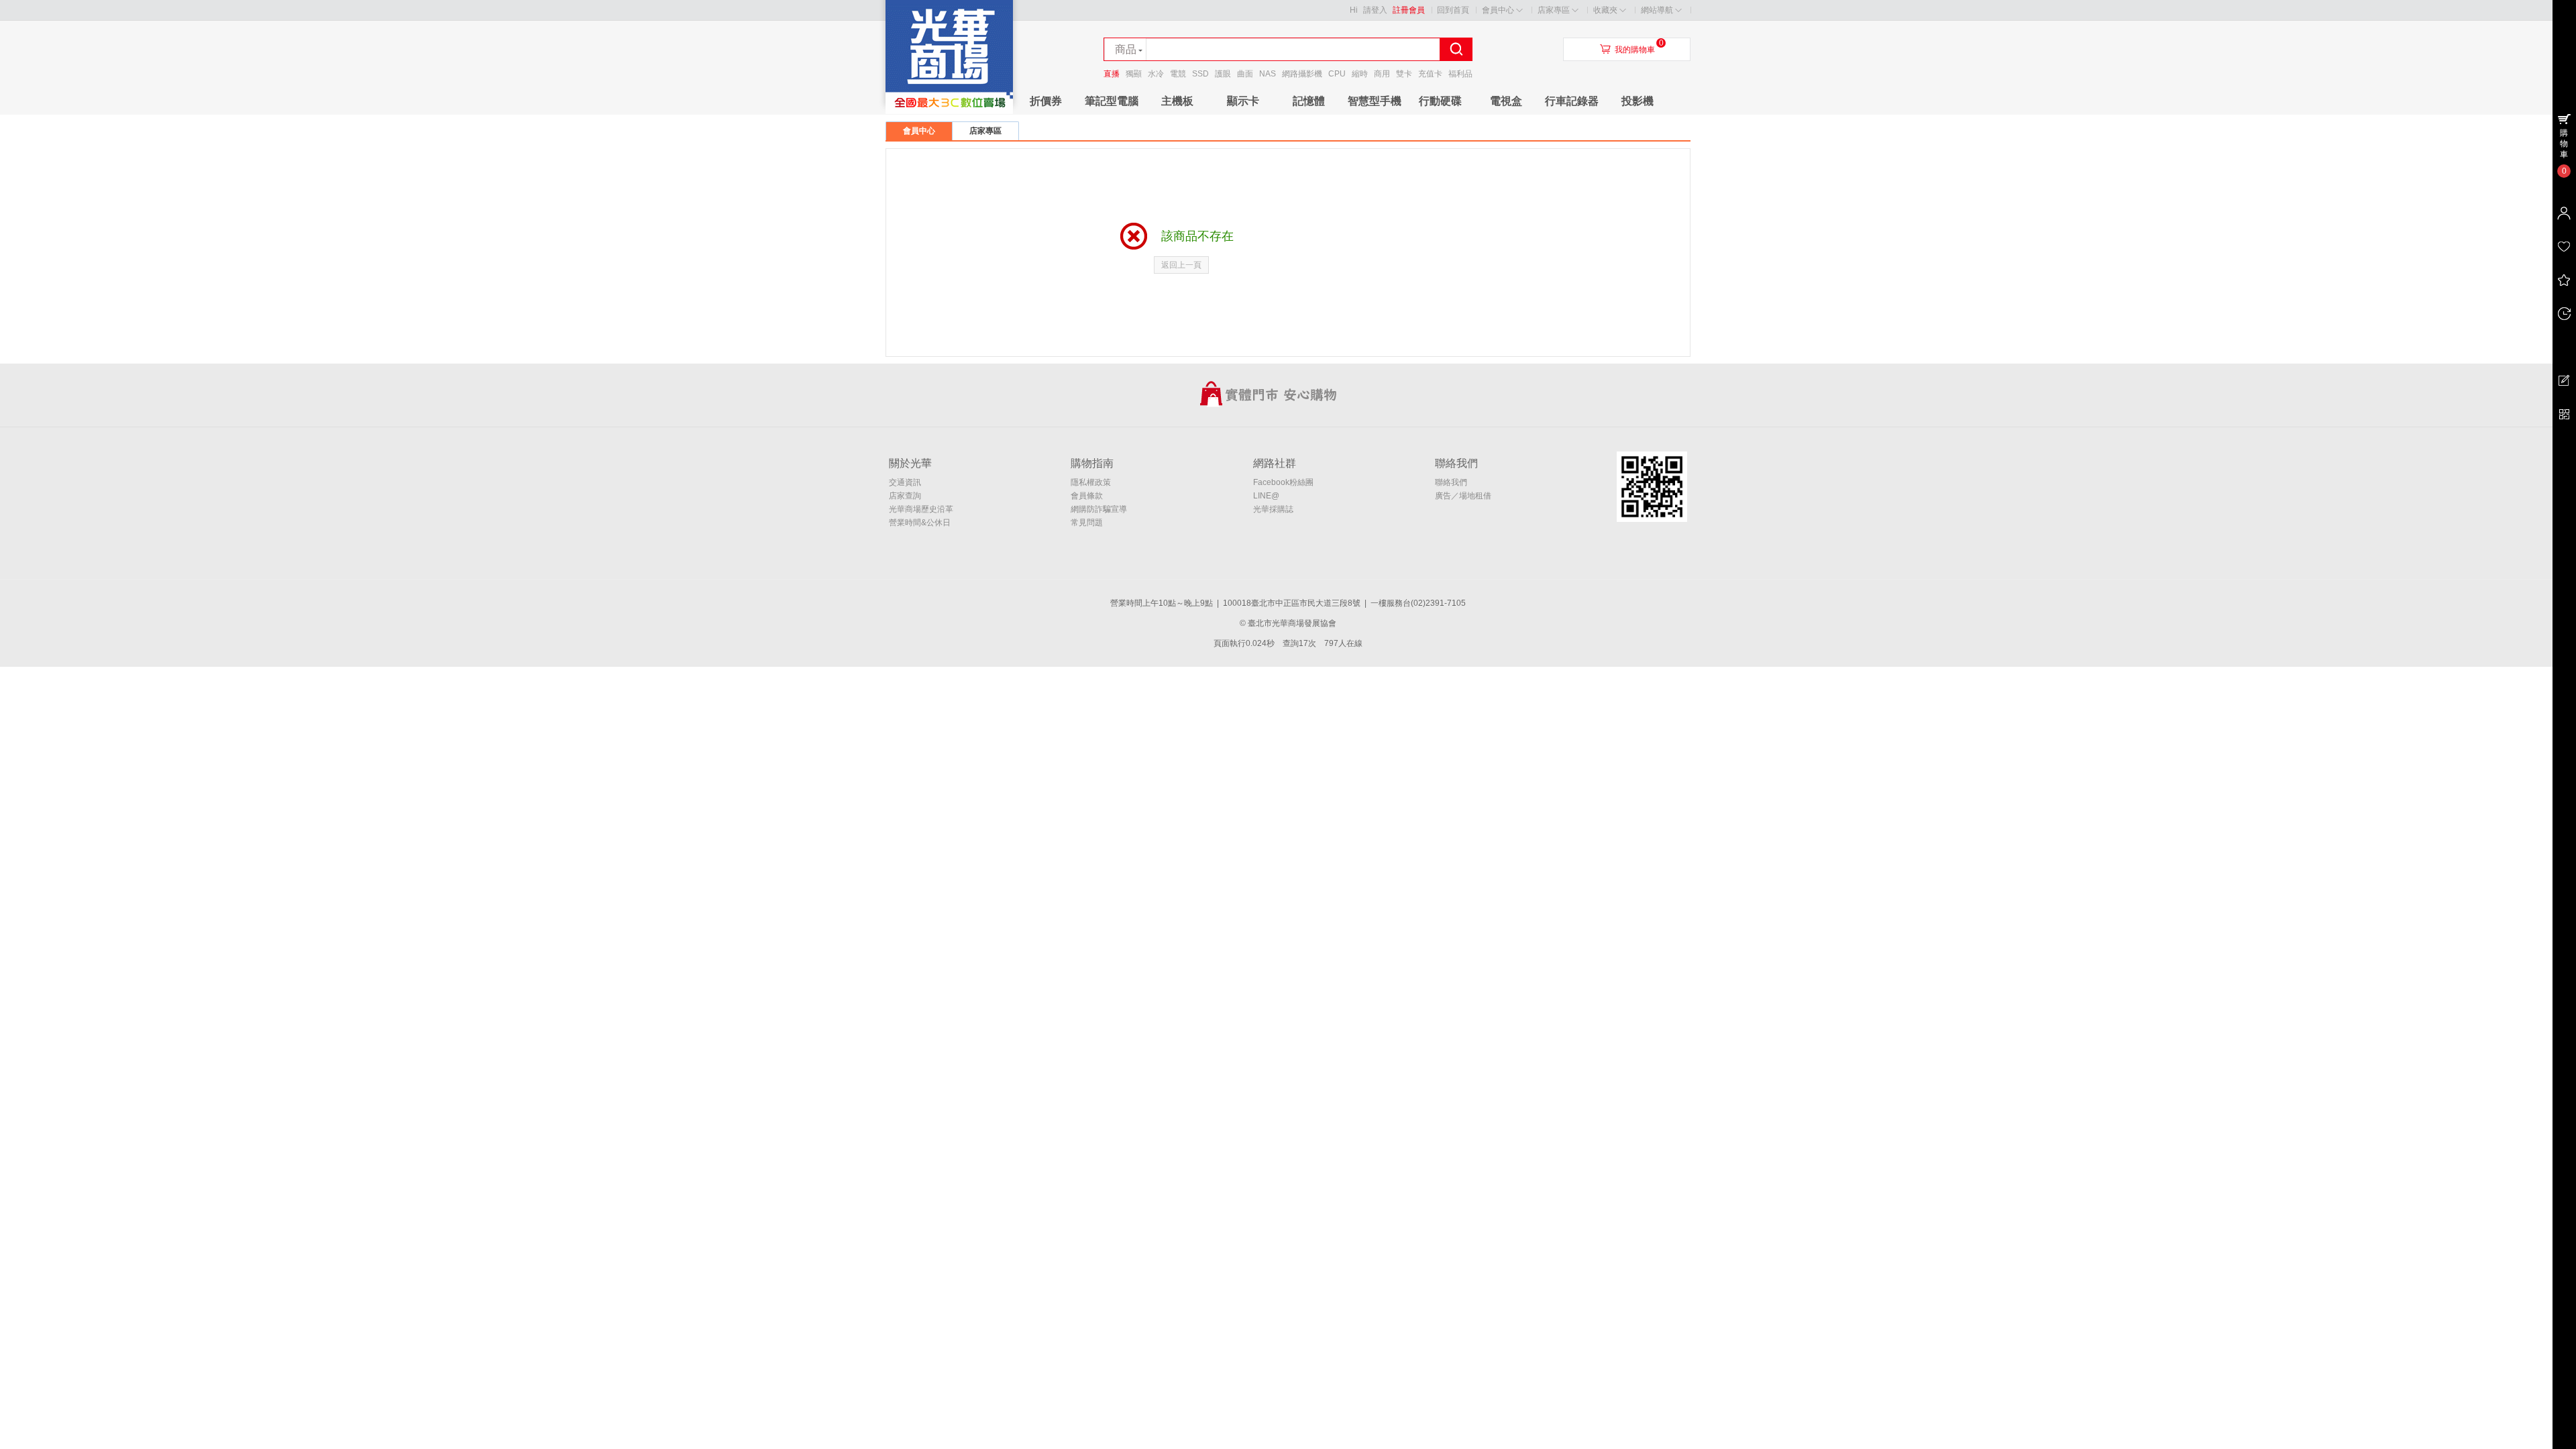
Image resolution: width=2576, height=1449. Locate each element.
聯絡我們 (1451, 482)
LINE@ (1266, 496)
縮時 (1360, 74)
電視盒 (1506, 101)
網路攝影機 (1302, 74)
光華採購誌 (1273, 509)
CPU (1337, 74)
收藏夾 (1605, 10)
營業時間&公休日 (920, 523)
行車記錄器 (1572, 101)
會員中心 (1498, 10)
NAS (1268, 74)
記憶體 (1309, 101)
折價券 (1046, 101)
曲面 (1245, 74)
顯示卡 (1243, 101)
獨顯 (1134, 74)
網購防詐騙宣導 (1099, 509)
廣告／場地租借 (1463, 496)
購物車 (2564, 144)
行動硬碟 (1440, 101)
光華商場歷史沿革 (921, 509)
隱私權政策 (1091, 482)
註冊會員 (1409, 10)
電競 (1178, 74)
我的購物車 (1635, 50)
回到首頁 (1453, 10)
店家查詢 (905, 496)
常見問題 (1087, 523)
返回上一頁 (1181, 265)
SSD (1200, 74)
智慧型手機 (1375, 101)
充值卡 (1430, 74)
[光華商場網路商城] (949, 111)
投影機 (1638, 101)
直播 (1112, 74)
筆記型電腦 (1112, 101)
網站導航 (1657, 10)
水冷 (1156, 74)
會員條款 (1087, 496)
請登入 (1375, 10)
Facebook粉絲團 (1283, 482)
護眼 (1223, 74)
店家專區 (1554, 10)
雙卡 (1404, 74)
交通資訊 (905, 482)
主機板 (1177, 101)
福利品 (1460, 74)
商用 (1382, 74)
